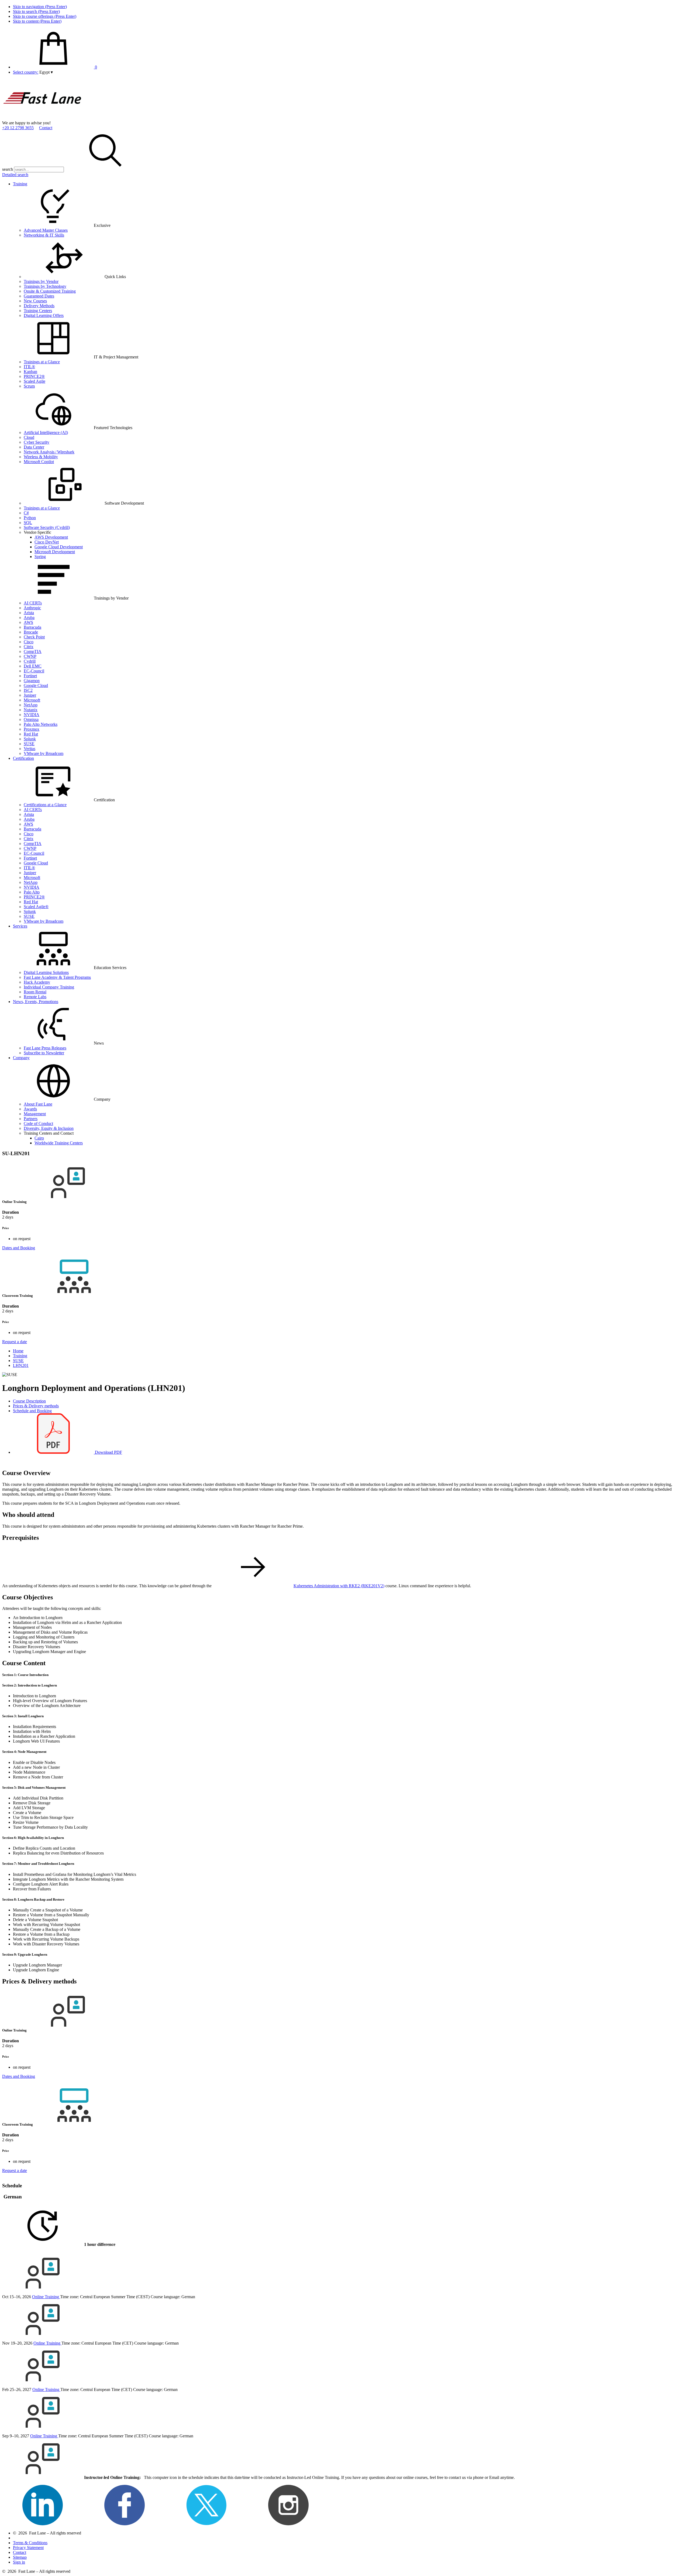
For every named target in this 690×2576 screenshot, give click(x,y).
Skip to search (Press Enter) (36, 11)
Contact (46, 128)
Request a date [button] (15, 1342)
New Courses (35, 301)
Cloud (29, 437)
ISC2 (28, 690)
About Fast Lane (38, 1104)
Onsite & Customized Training (50, 291)
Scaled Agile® (36, 907)
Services (20, 926)
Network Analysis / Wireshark (49, 452)
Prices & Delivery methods (36, 1406)
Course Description (29, 1401)
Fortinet (30, 676)
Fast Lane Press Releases (45, 1048)
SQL (28, 523)
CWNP (30, 656)
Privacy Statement (28, 2548)
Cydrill (30, 661)
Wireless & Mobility (41, 457)
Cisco (29, 642)
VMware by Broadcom (44, 753)
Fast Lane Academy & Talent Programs (57, 977)
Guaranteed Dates (39, 296)
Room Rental (35, 992)
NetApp (31, 705)
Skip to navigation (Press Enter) (40, 7)
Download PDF (108, 1452)
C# (26, 513)
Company (21, 1058)
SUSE (29, 744)
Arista (29, 613)
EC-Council (34, 671)
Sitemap (20, 2557)
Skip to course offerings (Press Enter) (45, 16)
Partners (31, 1119)
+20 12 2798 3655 (18, 128)
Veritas (30, 749)
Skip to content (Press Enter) (37, 21)
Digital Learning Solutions (46, 972)
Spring (40, 557)
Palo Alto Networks (41, 724)
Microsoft (32, 700)
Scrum (29, 386)
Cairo (39, 1138)
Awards (30, 1109)
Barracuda (32, 627)
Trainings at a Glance (42, 362)
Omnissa (31, 719)
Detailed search (15, 175)
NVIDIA (32, 715)
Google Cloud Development (59, 547)
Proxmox (32, 729)
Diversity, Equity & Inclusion (49, 1128)
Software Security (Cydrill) (47, 527)
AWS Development (51, 537)
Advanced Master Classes (46, 230)
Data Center (34, 447)
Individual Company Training (49, 987)
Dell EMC (33, 666)
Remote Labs (35, 997)
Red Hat (31, 734)
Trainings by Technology (45, 286)
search (8, 169)
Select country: (26, 72)
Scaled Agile (34, 381)
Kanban (30, 372)
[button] (46, 72)
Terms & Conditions (30, 2543)
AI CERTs (33, 603)
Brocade (31, 632)
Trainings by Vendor (41, 281)
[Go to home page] (43, 118)
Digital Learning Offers (44, 315)
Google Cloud (36, 685)
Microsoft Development (55, 552)
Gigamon (32, 681)
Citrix (29, 647)
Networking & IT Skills (44, 235)
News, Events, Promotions (36, 1002)
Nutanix (31, 710)
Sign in (19, 2562)
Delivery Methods (39, 306)
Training (20, 184)
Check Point (34, 637)
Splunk (30, 739)
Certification (23, 758)
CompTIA (33, 651)
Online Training (46, 2297)
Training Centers (38, 311)
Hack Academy (37, 982)
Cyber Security (37, 442)
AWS (28, 622)
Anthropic (32, 608)
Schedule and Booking (32, 1411)
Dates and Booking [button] (19, 1248)
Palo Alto (32, 892)
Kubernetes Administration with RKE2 (339, 1586)
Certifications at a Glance (45, 805)
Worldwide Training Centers (59, 1143)
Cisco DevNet (47, 542)
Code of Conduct (38, 1123)
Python (30, 518)
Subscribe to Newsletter (44, 1053)
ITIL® (29, 367)
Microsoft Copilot (39, 462)
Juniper (30, 695)
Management (35, 1114)
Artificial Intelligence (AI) (46, 432)
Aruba (29, 618)
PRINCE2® (34, 376)
